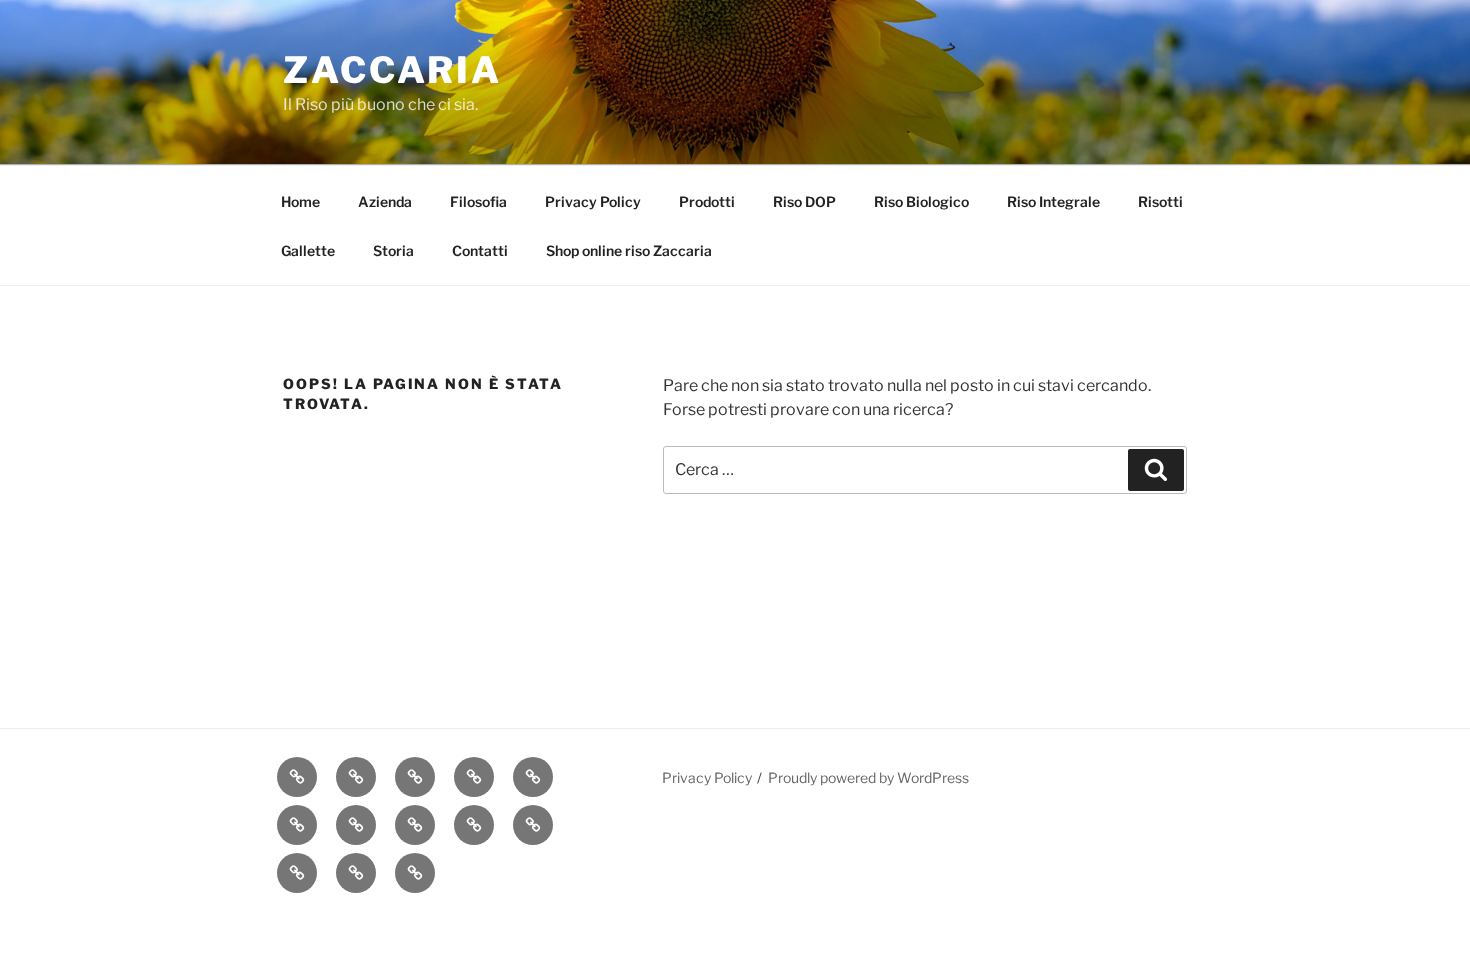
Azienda (385, 201)
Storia (393, 250)
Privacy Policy (593, 201)
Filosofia (478, 201)
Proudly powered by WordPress (868, 777)
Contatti (480, 250)
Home (300, 201)
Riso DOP (804, 201)
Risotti (1160, 201)
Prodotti (707, 201)
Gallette (308, 250)
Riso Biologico (921, 201)
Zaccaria (392, 70)
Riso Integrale (1053, 201)
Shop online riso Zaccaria (629, 250)
